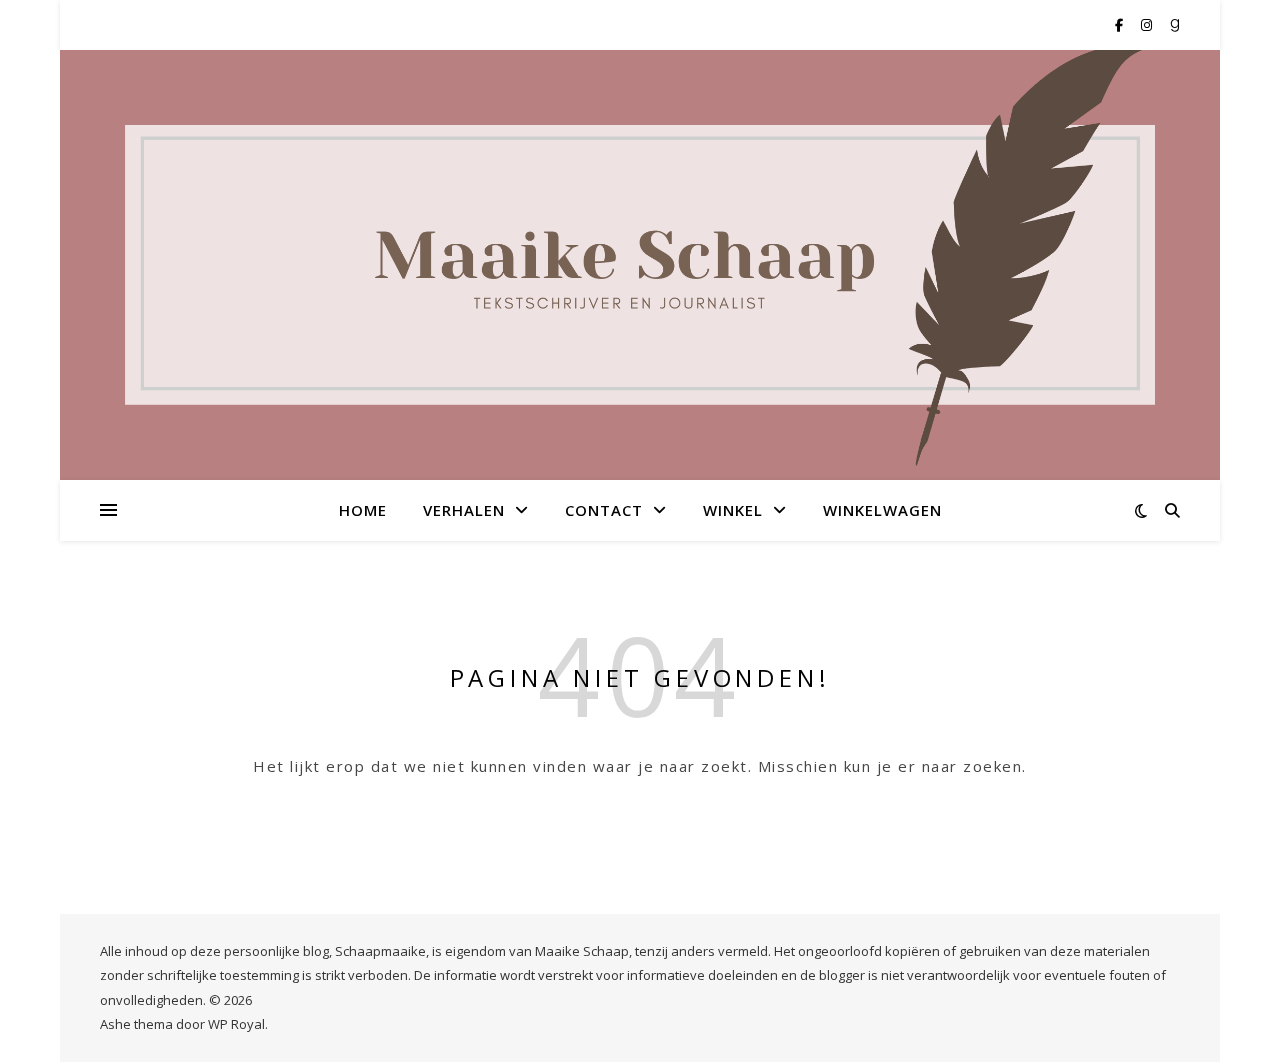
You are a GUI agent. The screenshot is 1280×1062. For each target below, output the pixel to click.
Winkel (733, 510)
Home (363, 510)
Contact (604, 510)
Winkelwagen (882, 510)
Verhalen (464, 510)
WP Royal (236, 1024)
